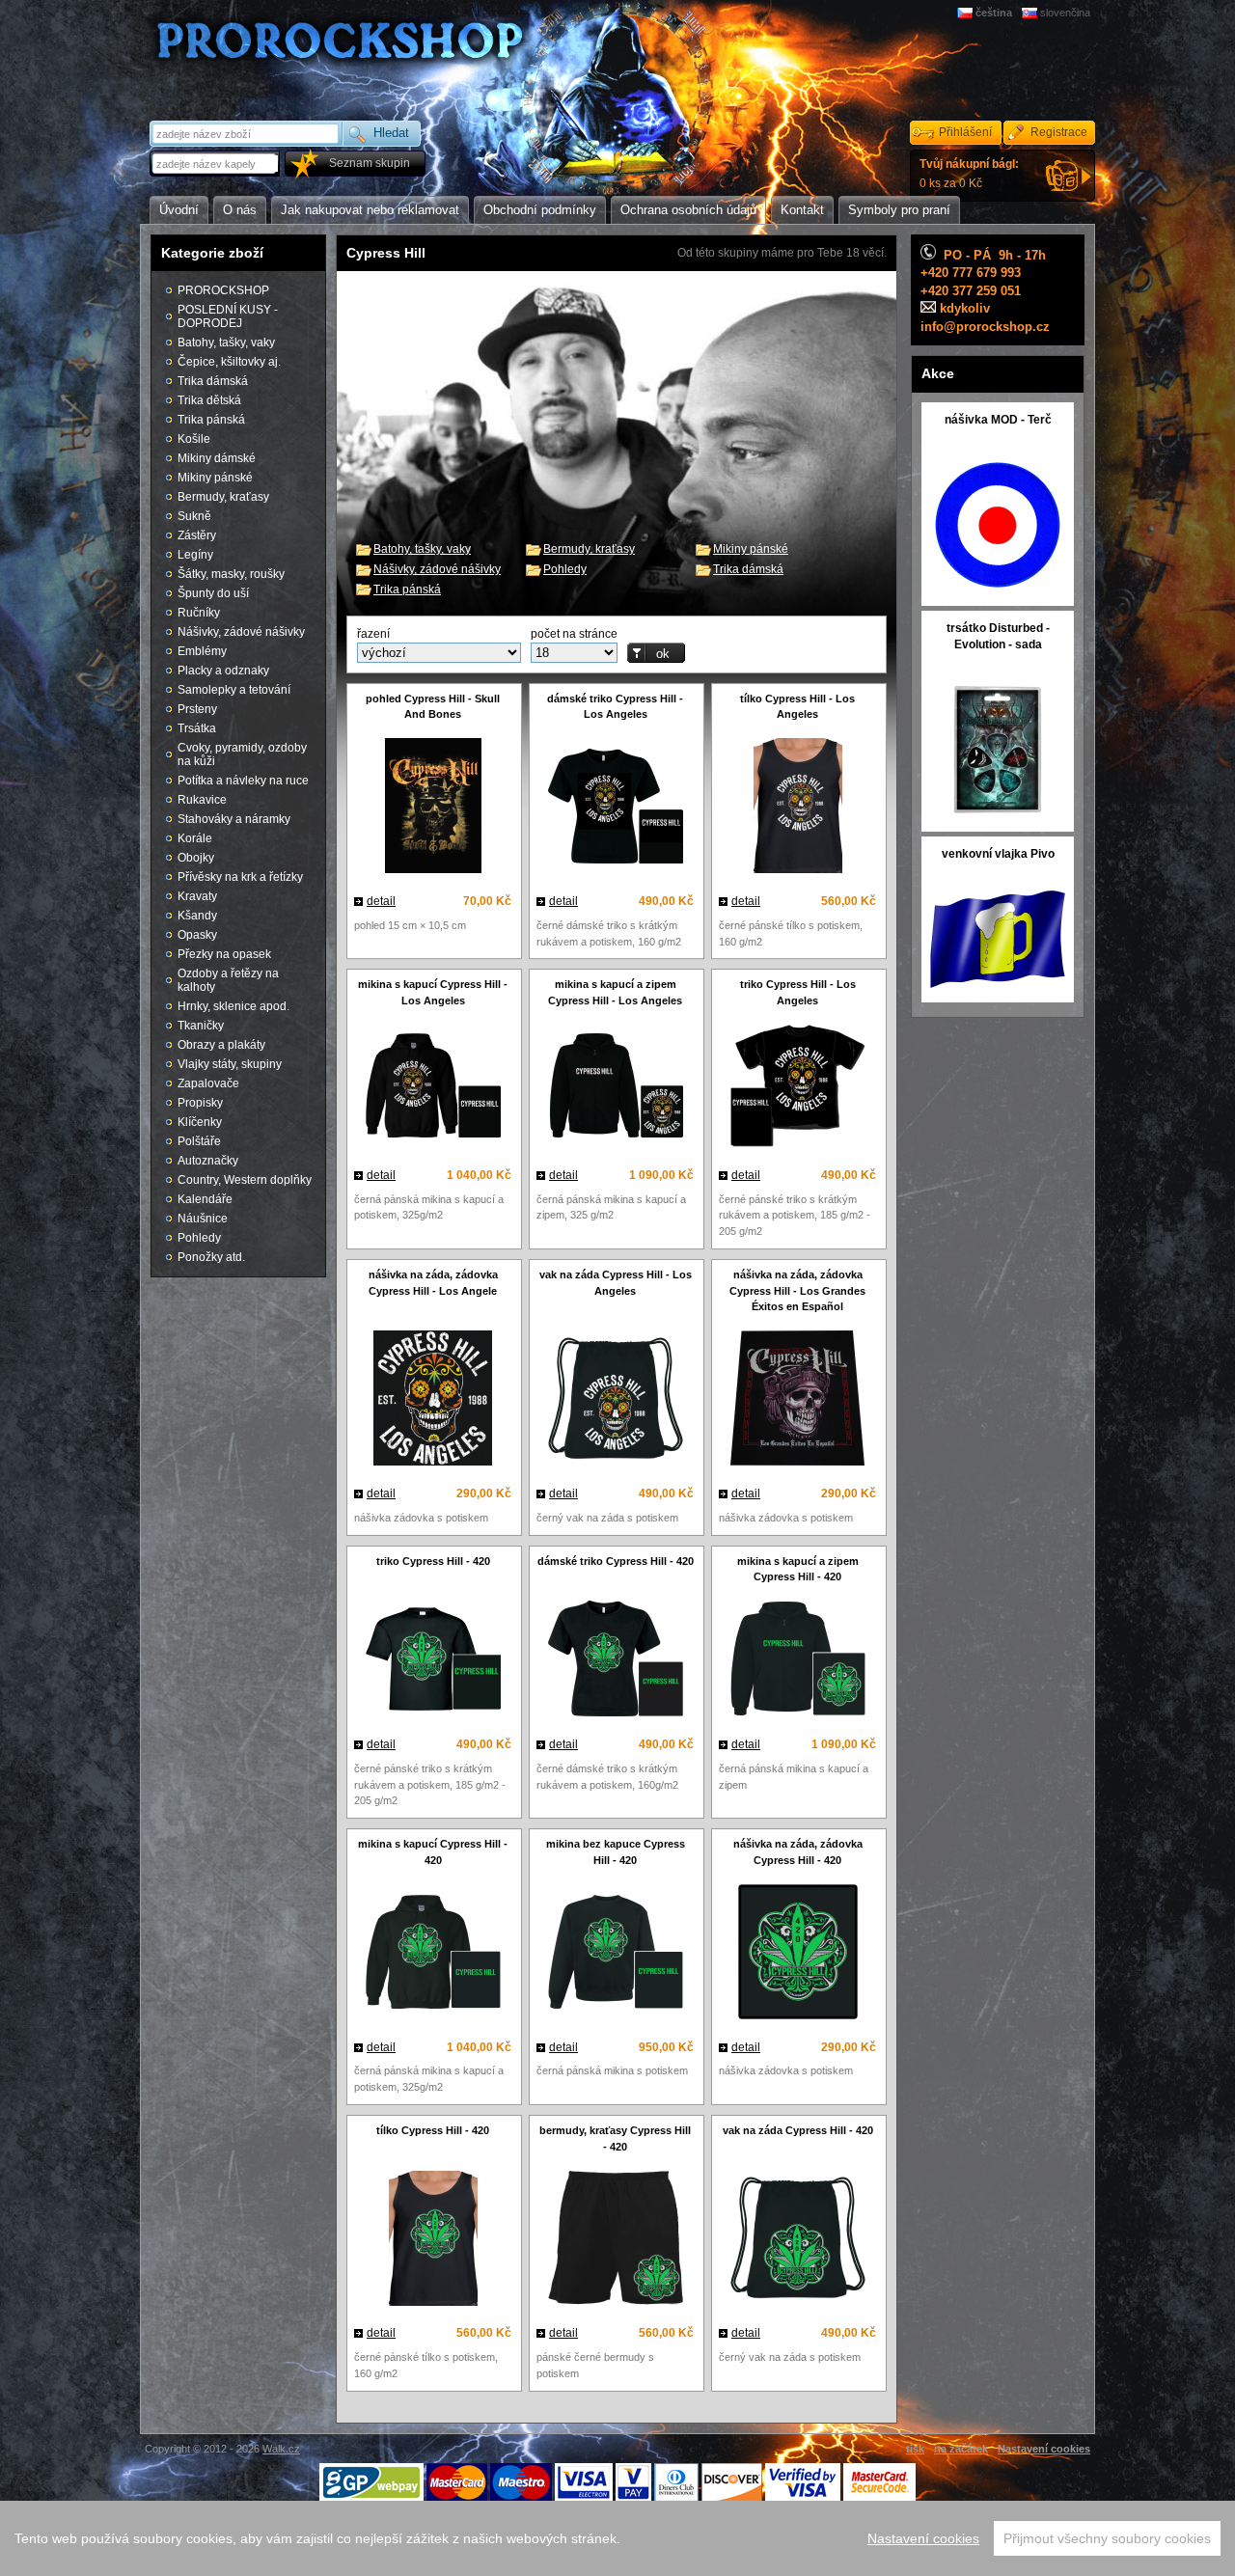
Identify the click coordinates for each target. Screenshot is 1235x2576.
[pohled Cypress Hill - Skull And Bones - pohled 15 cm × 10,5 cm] (433, 808)
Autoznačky (208, 1161)
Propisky (200, 1103)
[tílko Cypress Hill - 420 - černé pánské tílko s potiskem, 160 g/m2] (433, 2241)
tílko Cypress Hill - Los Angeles (797, 707)
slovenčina (1065, 13)
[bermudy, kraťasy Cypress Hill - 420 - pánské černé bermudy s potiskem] (615, 2240)
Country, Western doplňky (245, 1180)
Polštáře (199, 1141)
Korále (195, 838)
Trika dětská (209, 400)
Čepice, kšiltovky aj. (229, 362)
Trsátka (197, 728)
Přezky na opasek (224, 954)
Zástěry (197, 535)
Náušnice (203, 1219)
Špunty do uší (213, 593)
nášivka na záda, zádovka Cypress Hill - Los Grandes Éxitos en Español (797, 1291)
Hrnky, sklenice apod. (233, 1006)
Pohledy (565, 569)
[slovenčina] (1031, 13)
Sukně (194, 516)
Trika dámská (748, 569)
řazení (373, 634)
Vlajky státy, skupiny (230, 1064)
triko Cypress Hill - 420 (433, 1561)
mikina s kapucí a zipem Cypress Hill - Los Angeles (615, 992)
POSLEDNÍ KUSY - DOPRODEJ (228, 316)
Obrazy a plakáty (221, 1045)
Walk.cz (281, 2449)
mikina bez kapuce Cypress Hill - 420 (616, 1852)
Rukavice (202, 800)
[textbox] (216, 164)
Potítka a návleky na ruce (243, 781)
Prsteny (197, 709)
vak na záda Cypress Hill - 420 (798, 2130)
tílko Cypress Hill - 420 (433, 2130)
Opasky (197, 935)
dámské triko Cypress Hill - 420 (616, 1561)
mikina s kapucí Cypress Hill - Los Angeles (433, 992)
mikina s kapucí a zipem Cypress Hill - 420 (798, 1569)
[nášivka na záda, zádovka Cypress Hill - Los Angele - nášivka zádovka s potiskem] (433, 1400)
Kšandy (197, 916)
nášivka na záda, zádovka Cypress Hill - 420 (798, 1852)
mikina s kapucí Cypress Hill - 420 (433, 1852)
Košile (194, 439)
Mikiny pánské (751, 549)
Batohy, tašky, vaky (422, 549)
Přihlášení (965, 132)
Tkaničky (201, 1026)
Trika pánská (407, 589)
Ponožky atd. (211, 1257)
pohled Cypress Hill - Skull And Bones (433, 707)
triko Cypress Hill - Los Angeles (798, 992)
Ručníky (199, 613)
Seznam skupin (370, 163)
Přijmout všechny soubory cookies (1107, 2538)
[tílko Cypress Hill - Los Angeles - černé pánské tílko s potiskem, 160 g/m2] (797, 808)
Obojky (196, 858)
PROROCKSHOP (223, 290)
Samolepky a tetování (234, 690)
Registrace (1059, 132)
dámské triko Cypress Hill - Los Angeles (615, 707)
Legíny (195, 555)
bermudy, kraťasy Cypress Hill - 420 (615, 2138)
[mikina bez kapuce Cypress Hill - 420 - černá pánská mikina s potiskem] (615, 1954)
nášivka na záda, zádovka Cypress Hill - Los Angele (433, 1283)
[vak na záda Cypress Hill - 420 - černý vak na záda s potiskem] (797, 2240)
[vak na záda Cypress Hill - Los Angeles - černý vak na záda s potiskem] (615, 1401)
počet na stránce (574, 634)
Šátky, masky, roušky (231, 574)
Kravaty (197, 896)
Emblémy (202, 651)
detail (381, 901)
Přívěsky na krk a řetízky (240, 877)
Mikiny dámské (217, 458)
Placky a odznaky (223, 671)
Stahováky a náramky (234, 819)
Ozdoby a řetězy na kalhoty (228, 980)
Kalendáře (205, 1199)
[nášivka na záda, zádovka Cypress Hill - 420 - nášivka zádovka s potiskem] (797, 1954)
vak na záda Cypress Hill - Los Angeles (616, 1283)
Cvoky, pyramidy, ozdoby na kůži (242, 754)
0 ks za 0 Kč (969, 174)
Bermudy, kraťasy (589, 549)
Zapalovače (208, 1083)
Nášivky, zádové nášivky (437, 569)
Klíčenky (200, 1122)
